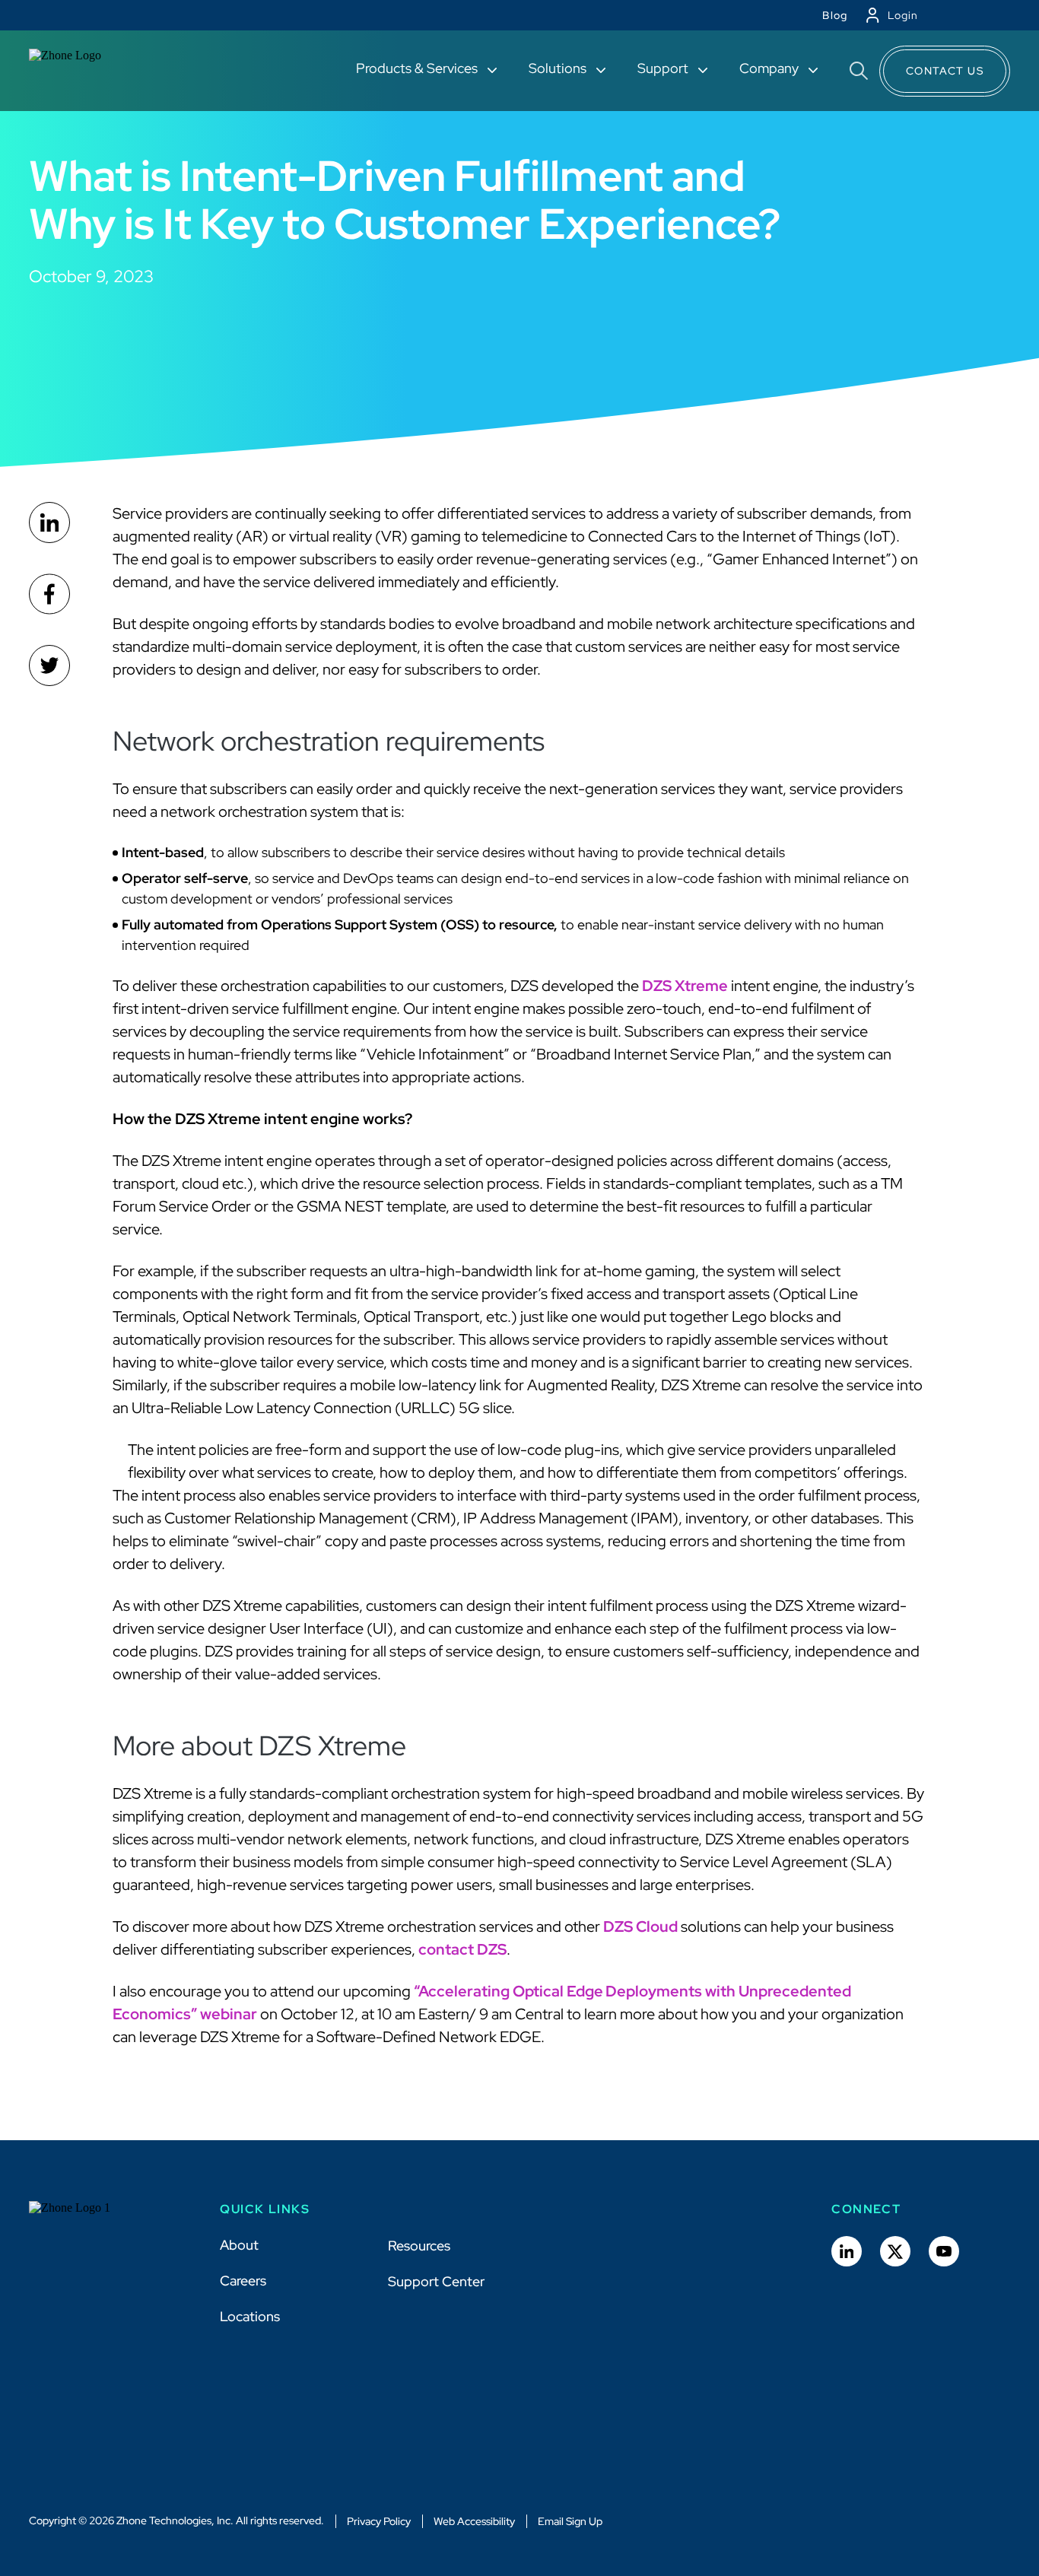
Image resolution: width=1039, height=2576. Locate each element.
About (239, 2245)
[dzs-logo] (84, 2219)
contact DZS (462, 1949)
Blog (835, 15)
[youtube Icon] (944, 2251)
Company (771, 68)
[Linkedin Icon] (847, 2251)
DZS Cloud (640, 1926)
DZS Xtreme (685, 986)
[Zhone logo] (84, 71)
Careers (243, 2281)
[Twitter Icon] (895, 2251)
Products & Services (418, 68)
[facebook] (49, 594)
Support (664, 68)
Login (903, 15)
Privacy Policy (379, 2521)
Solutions (559, 68)
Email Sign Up (570, 2521)
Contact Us (945, 71)
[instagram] (49, 665)
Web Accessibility (474, 2521)
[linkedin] (49, 523)
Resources (419, 2246)
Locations (250, 2316)
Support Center (436, 2281)
